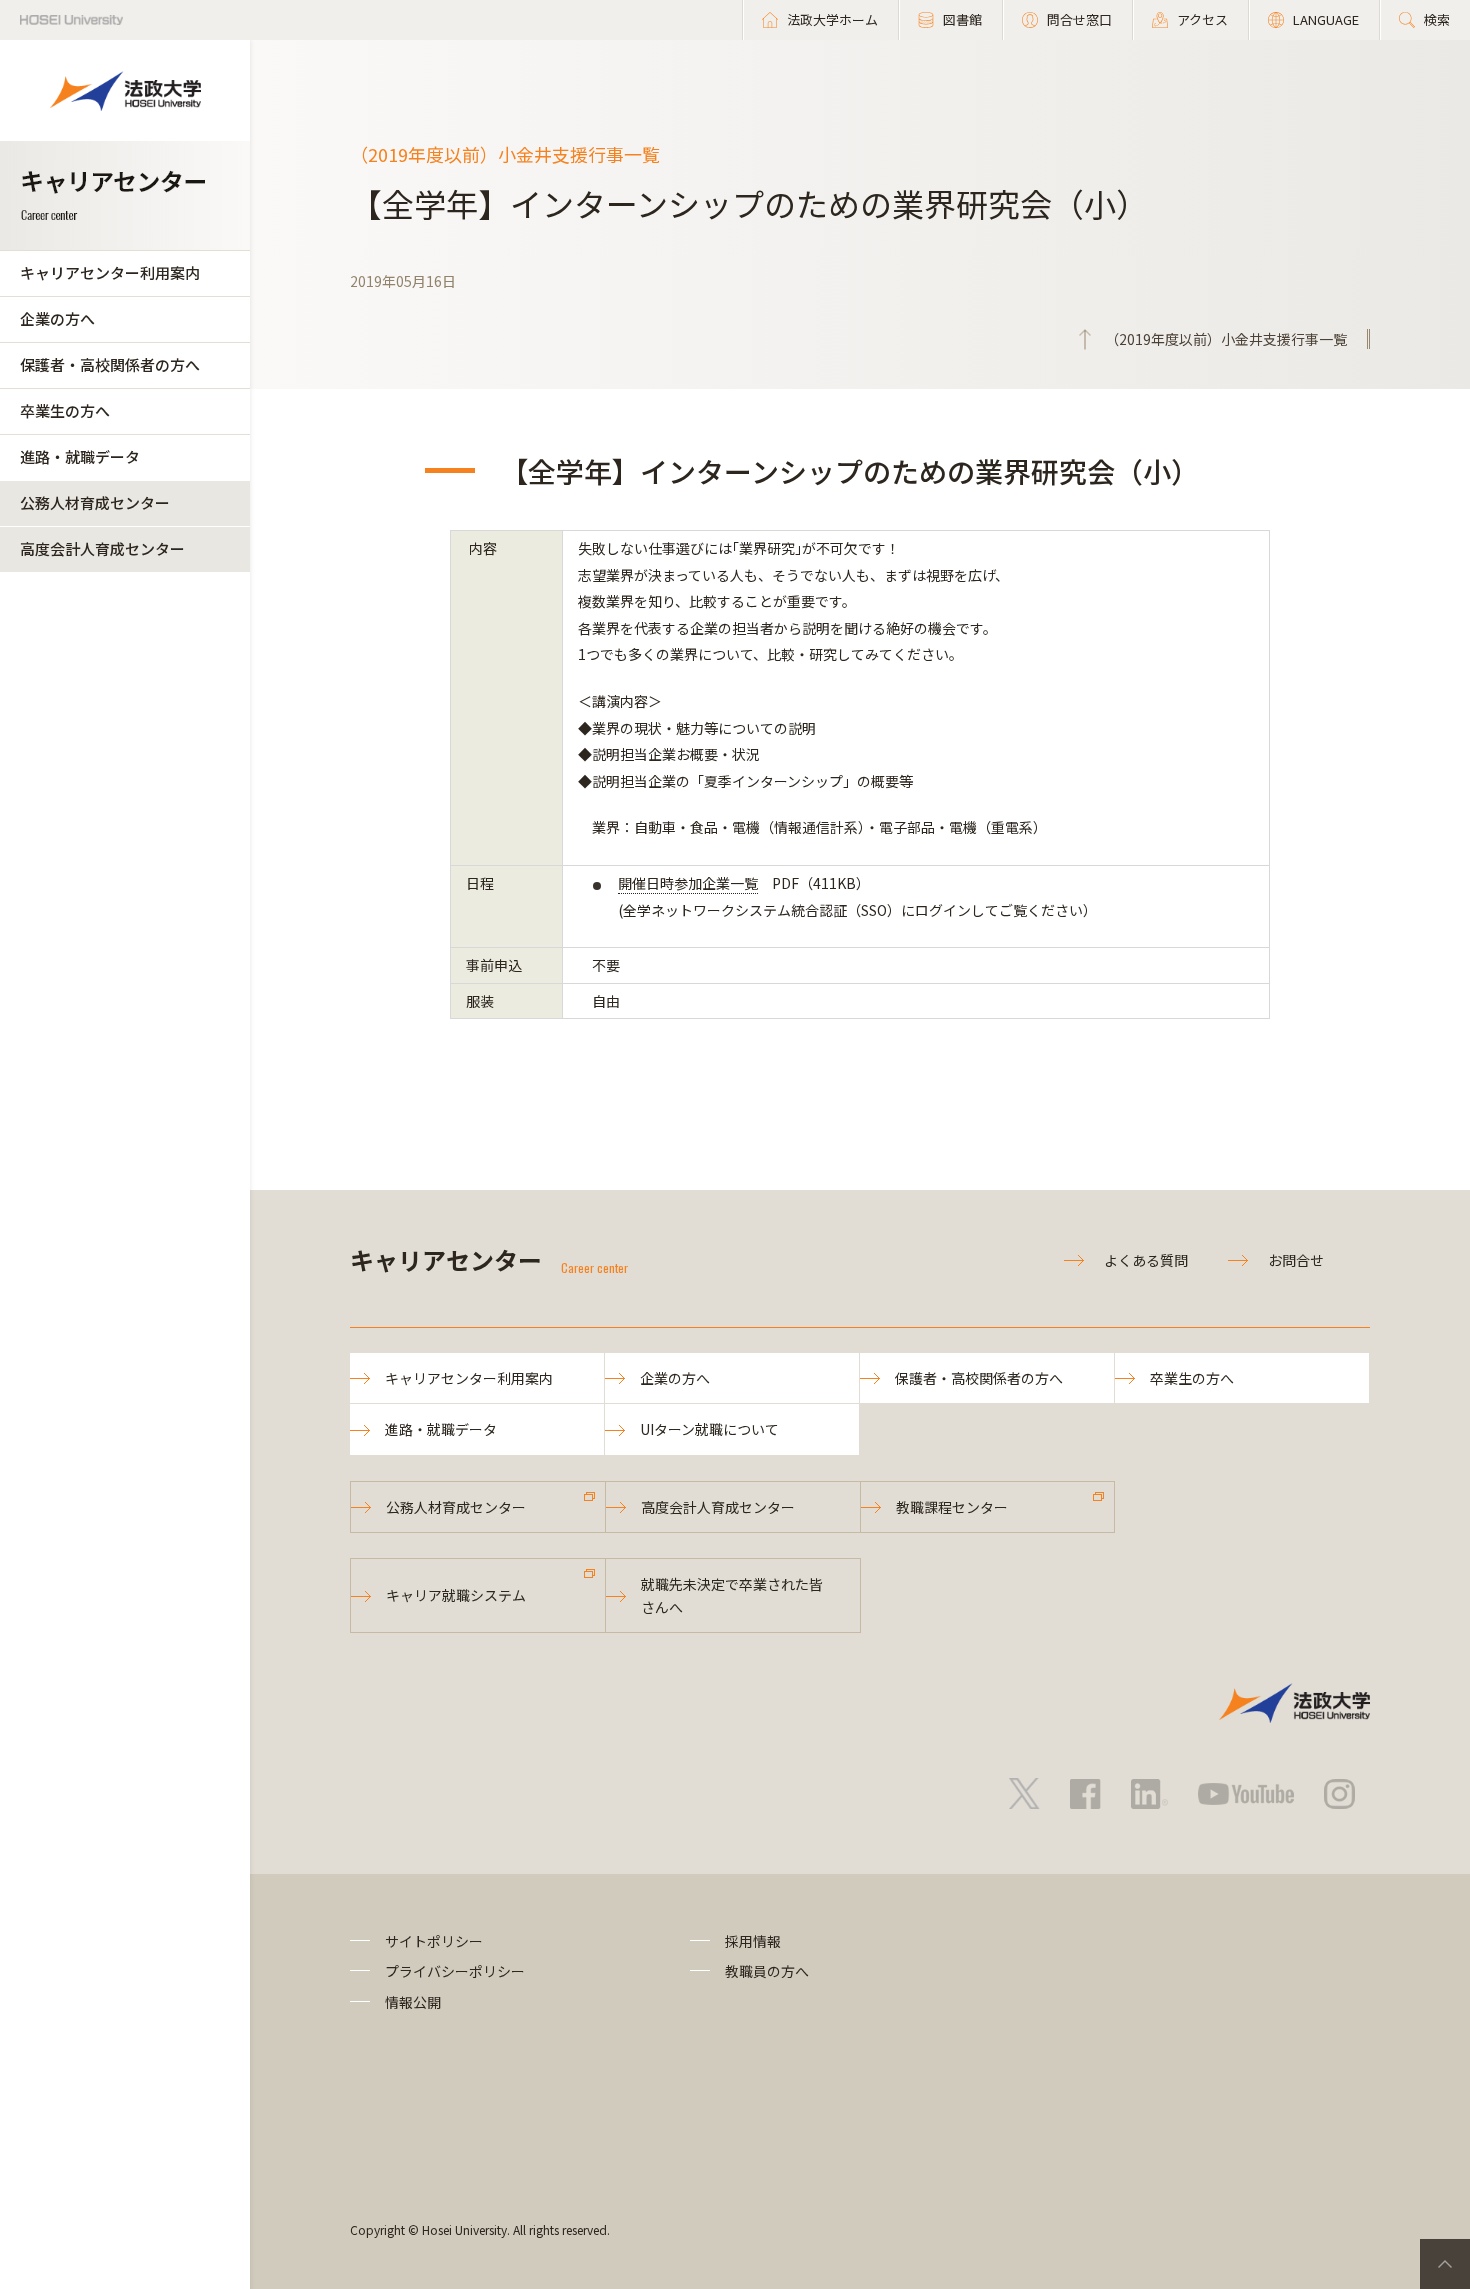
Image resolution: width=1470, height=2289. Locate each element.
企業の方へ (57, 318)
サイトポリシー (434, 1941)
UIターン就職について (709, 1429)
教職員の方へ (767, 1971)
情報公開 (413, 2002)
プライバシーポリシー (455, 1971)
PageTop (1445, 2264)
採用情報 (753, 1941)
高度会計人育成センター (102, 548)
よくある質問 (1146, 1260)
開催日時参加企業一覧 (688, 883)
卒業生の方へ (65, 410)
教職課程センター (952, 1507)
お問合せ (1296, 1260)
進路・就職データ (80, 456)
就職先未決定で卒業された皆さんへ (732, 1595)
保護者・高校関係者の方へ (110, 364)
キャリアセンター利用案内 (110, 272)
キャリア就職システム (456, 1595)
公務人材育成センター (95, 502)
